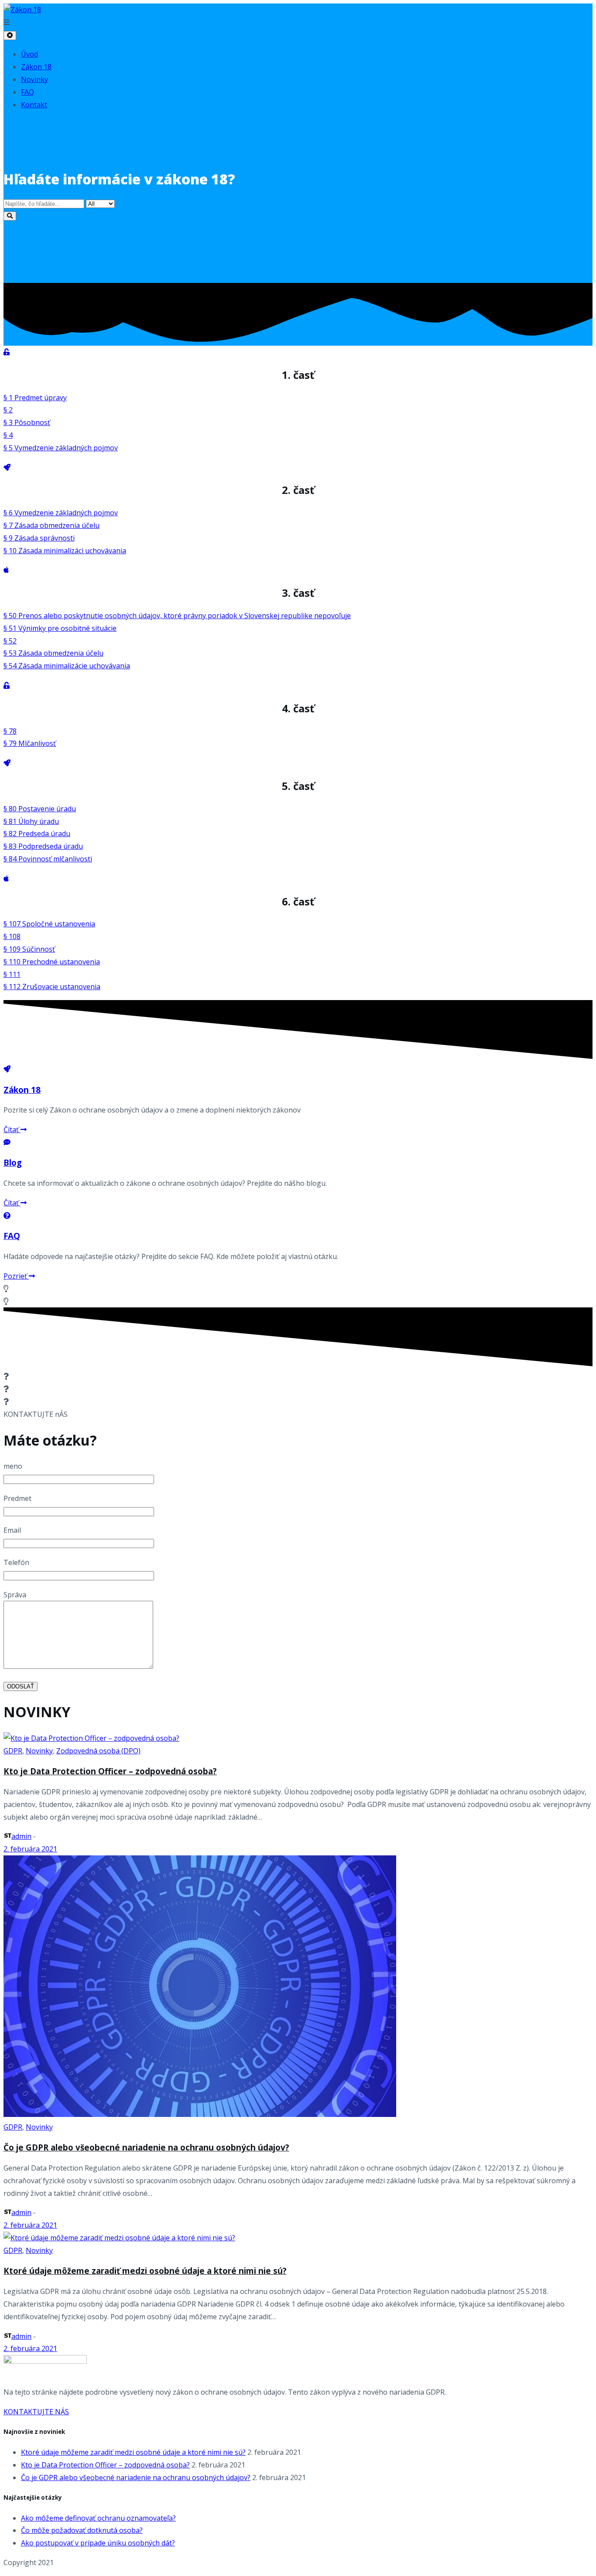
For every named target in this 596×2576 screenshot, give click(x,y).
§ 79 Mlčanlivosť (30, 743)
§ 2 (8, 410)
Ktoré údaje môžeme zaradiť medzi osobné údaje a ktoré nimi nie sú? (145, 2271)
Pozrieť (16, 1276)
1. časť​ (298, 375)
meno (13, 1466)
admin (21, 1836)
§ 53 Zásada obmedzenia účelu (53, 653)
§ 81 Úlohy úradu (31, 821)
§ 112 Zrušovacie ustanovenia (52, 987)
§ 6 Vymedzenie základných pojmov (61, 513)
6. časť (298, 901)
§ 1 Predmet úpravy (35, 398)
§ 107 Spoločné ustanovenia (49, 924)
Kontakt (34, 105)
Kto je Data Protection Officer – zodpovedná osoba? (110, 1771)
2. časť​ (298, 490)
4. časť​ (298, 708)
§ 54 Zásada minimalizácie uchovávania (67, 666)
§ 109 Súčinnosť (29, 949)
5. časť (298, 786)
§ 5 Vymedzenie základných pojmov (61, 448)
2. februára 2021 (30, 1849)
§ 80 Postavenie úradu (40, 809)
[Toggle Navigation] (10, 36)
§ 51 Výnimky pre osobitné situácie (60, 628)
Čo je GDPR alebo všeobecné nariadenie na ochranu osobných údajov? (146, 2147)
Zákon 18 (36, 67)
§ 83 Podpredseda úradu (43, 846)
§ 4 (8, 435)
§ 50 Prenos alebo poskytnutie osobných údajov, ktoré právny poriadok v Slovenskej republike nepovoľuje (177, 616)
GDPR (13, 1751)
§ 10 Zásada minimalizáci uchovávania (65, 551)
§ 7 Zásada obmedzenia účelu (51, 525)
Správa (15, 1595)
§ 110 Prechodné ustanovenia (52, 962)
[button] (298, 22)
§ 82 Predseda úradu (37, 834)
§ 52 (10, 641)
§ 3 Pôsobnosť (27, 422)
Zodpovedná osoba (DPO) (98, 1751)
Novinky (34, 79)
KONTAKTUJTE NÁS (36, 2412)
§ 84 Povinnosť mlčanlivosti (48, 859)
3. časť (298, 593)
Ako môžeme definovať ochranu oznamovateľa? (98, 2518)
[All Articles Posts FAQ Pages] (298, 210)
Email (12, 1530)
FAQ (27, 92)
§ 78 (10, 731)
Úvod (29, 54)
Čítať (12, 1130)
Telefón (16, 1562)
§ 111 (12, 974)
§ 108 (12, 936)
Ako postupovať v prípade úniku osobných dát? (98, 2543)
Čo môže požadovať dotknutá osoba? (82, 2530)
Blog (13, 1162)
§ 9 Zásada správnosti (39, 538)
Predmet (17, 1498)
